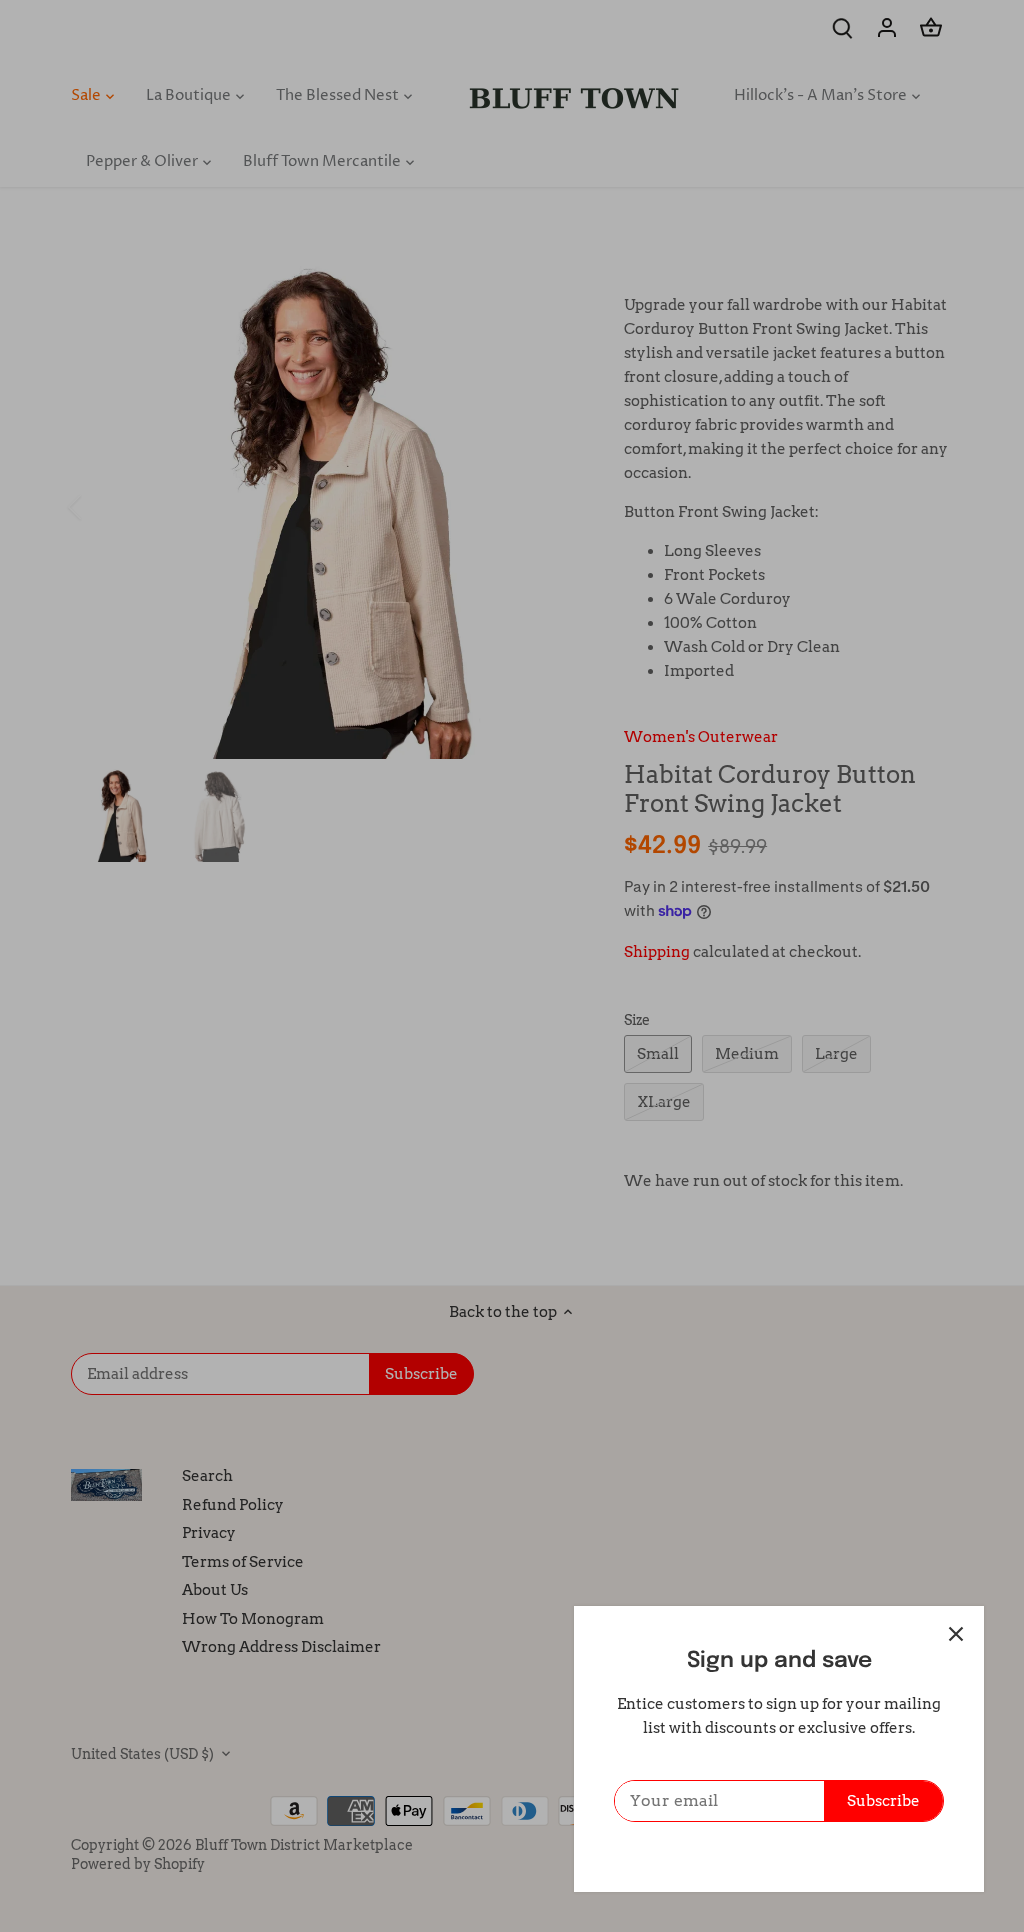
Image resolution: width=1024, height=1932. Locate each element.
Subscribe (883, 1801)
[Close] (956, 1634)
